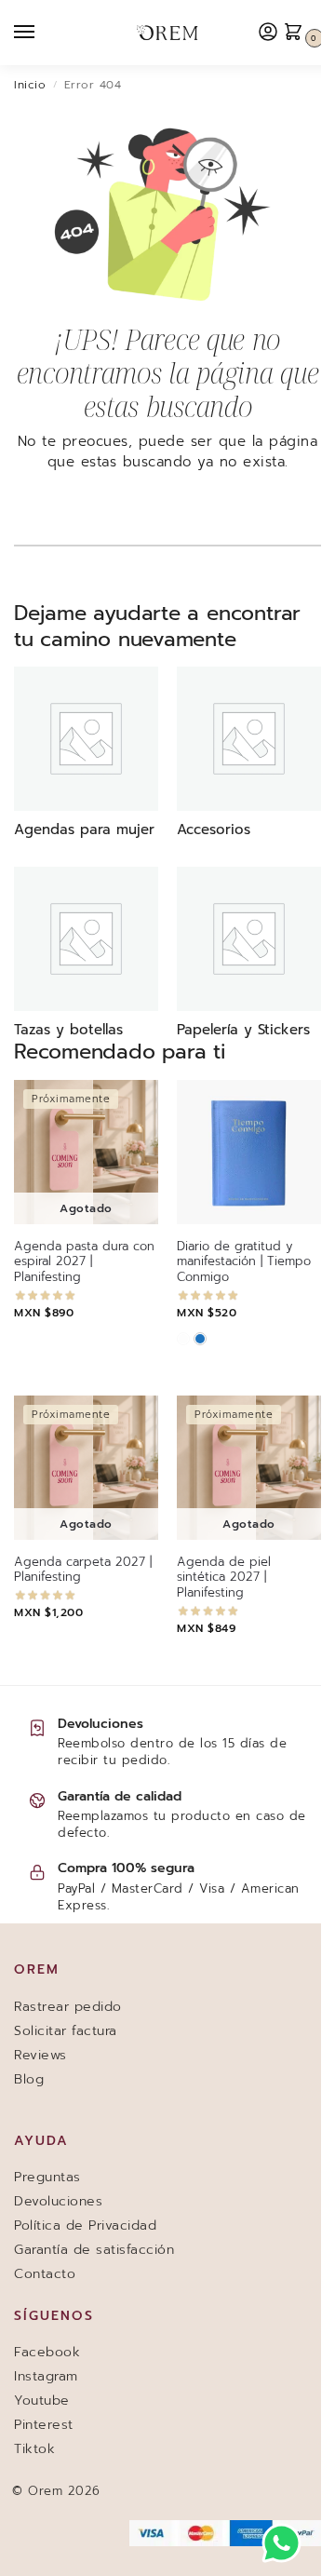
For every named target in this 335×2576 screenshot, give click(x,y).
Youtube (42, 2401)
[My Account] (268, 33)
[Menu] (42, 33)
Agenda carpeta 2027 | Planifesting (83, 1571)
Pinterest (44, 2425)
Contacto (45, 2274)
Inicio (30, 85)
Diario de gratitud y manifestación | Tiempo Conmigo (244, 1263)
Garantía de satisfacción (94, 2250)
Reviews (40, 2055)
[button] (298, 33)
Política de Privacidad (85, 2225)
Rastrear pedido (68, 2007)
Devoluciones (58, 2201)
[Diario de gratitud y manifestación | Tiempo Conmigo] (249, 1152)
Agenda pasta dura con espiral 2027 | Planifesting (84, 1263)
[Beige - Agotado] (183, 1339)
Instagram (46, 2376)
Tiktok (34, 2449)
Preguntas (47, 2177)
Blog (29, 2079)
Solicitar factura (66, 2031)
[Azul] (200, 1339)
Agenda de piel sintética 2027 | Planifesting (224, 1578)
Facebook (47, 2352)
